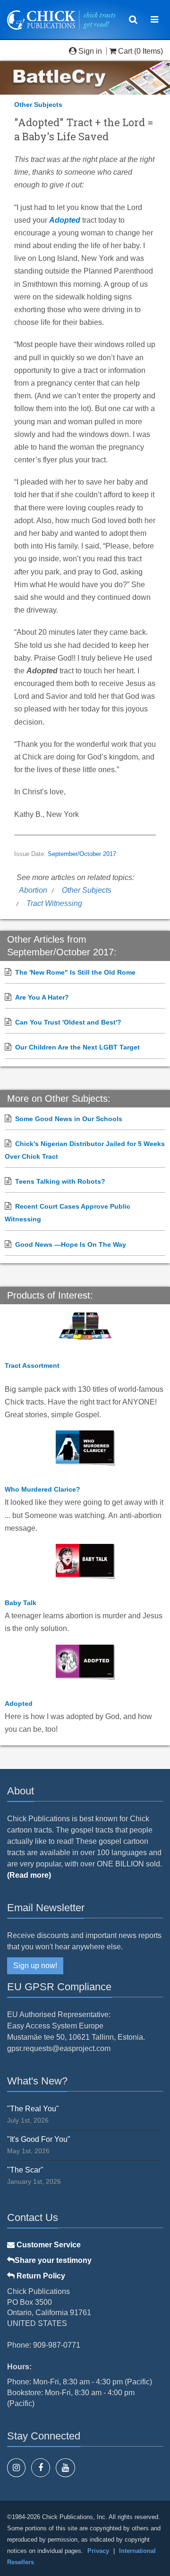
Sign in (90, 51)
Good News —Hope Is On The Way (71, 1244)
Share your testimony (53, 2260)
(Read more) (29, 1875)
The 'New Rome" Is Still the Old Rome (75, 972)
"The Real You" (33, 2109)
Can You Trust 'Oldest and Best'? (68, 1022)
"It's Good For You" (39, 2139)
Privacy (98, 2551)
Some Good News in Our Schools (69, 1119)
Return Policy (40, 2276)
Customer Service (48, 2245)
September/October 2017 (82, 854)
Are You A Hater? (42, 997)
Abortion (33, 890)
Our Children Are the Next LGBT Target (77, 1047)
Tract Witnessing (54, 903)
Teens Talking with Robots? (60, 1181)
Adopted (65, 220)
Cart (125, 51)
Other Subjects (38, 105)
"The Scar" (25, 2170)
